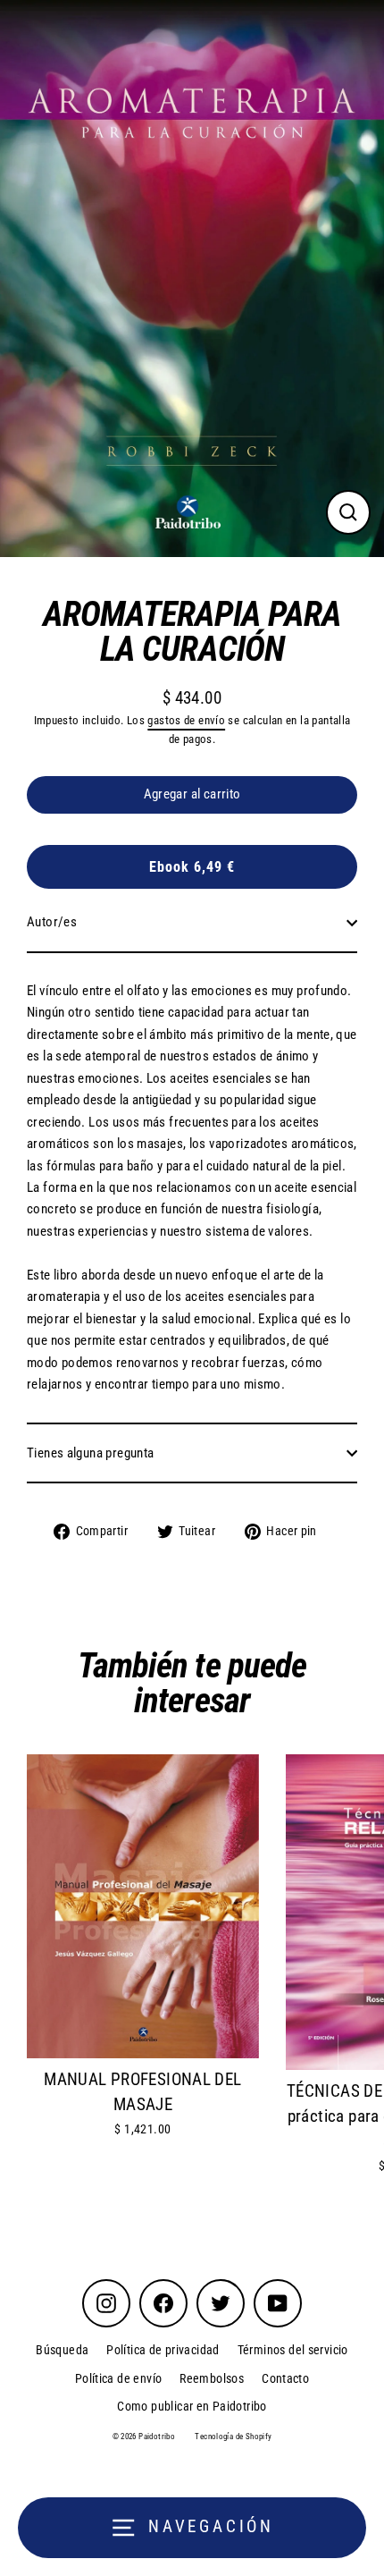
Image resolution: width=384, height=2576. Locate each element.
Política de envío (119, 2378)
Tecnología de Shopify (233, 2437)
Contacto (285, 2378)
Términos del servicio (293, 2350)
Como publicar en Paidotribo (192, 2406)
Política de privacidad (163, 2350)
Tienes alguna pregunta (90, 1453)
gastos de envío (186, 720)
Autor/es (52, 922)
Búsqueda (62, 2350)
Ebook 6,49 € (192, 867)
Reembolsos (212, 2378)
